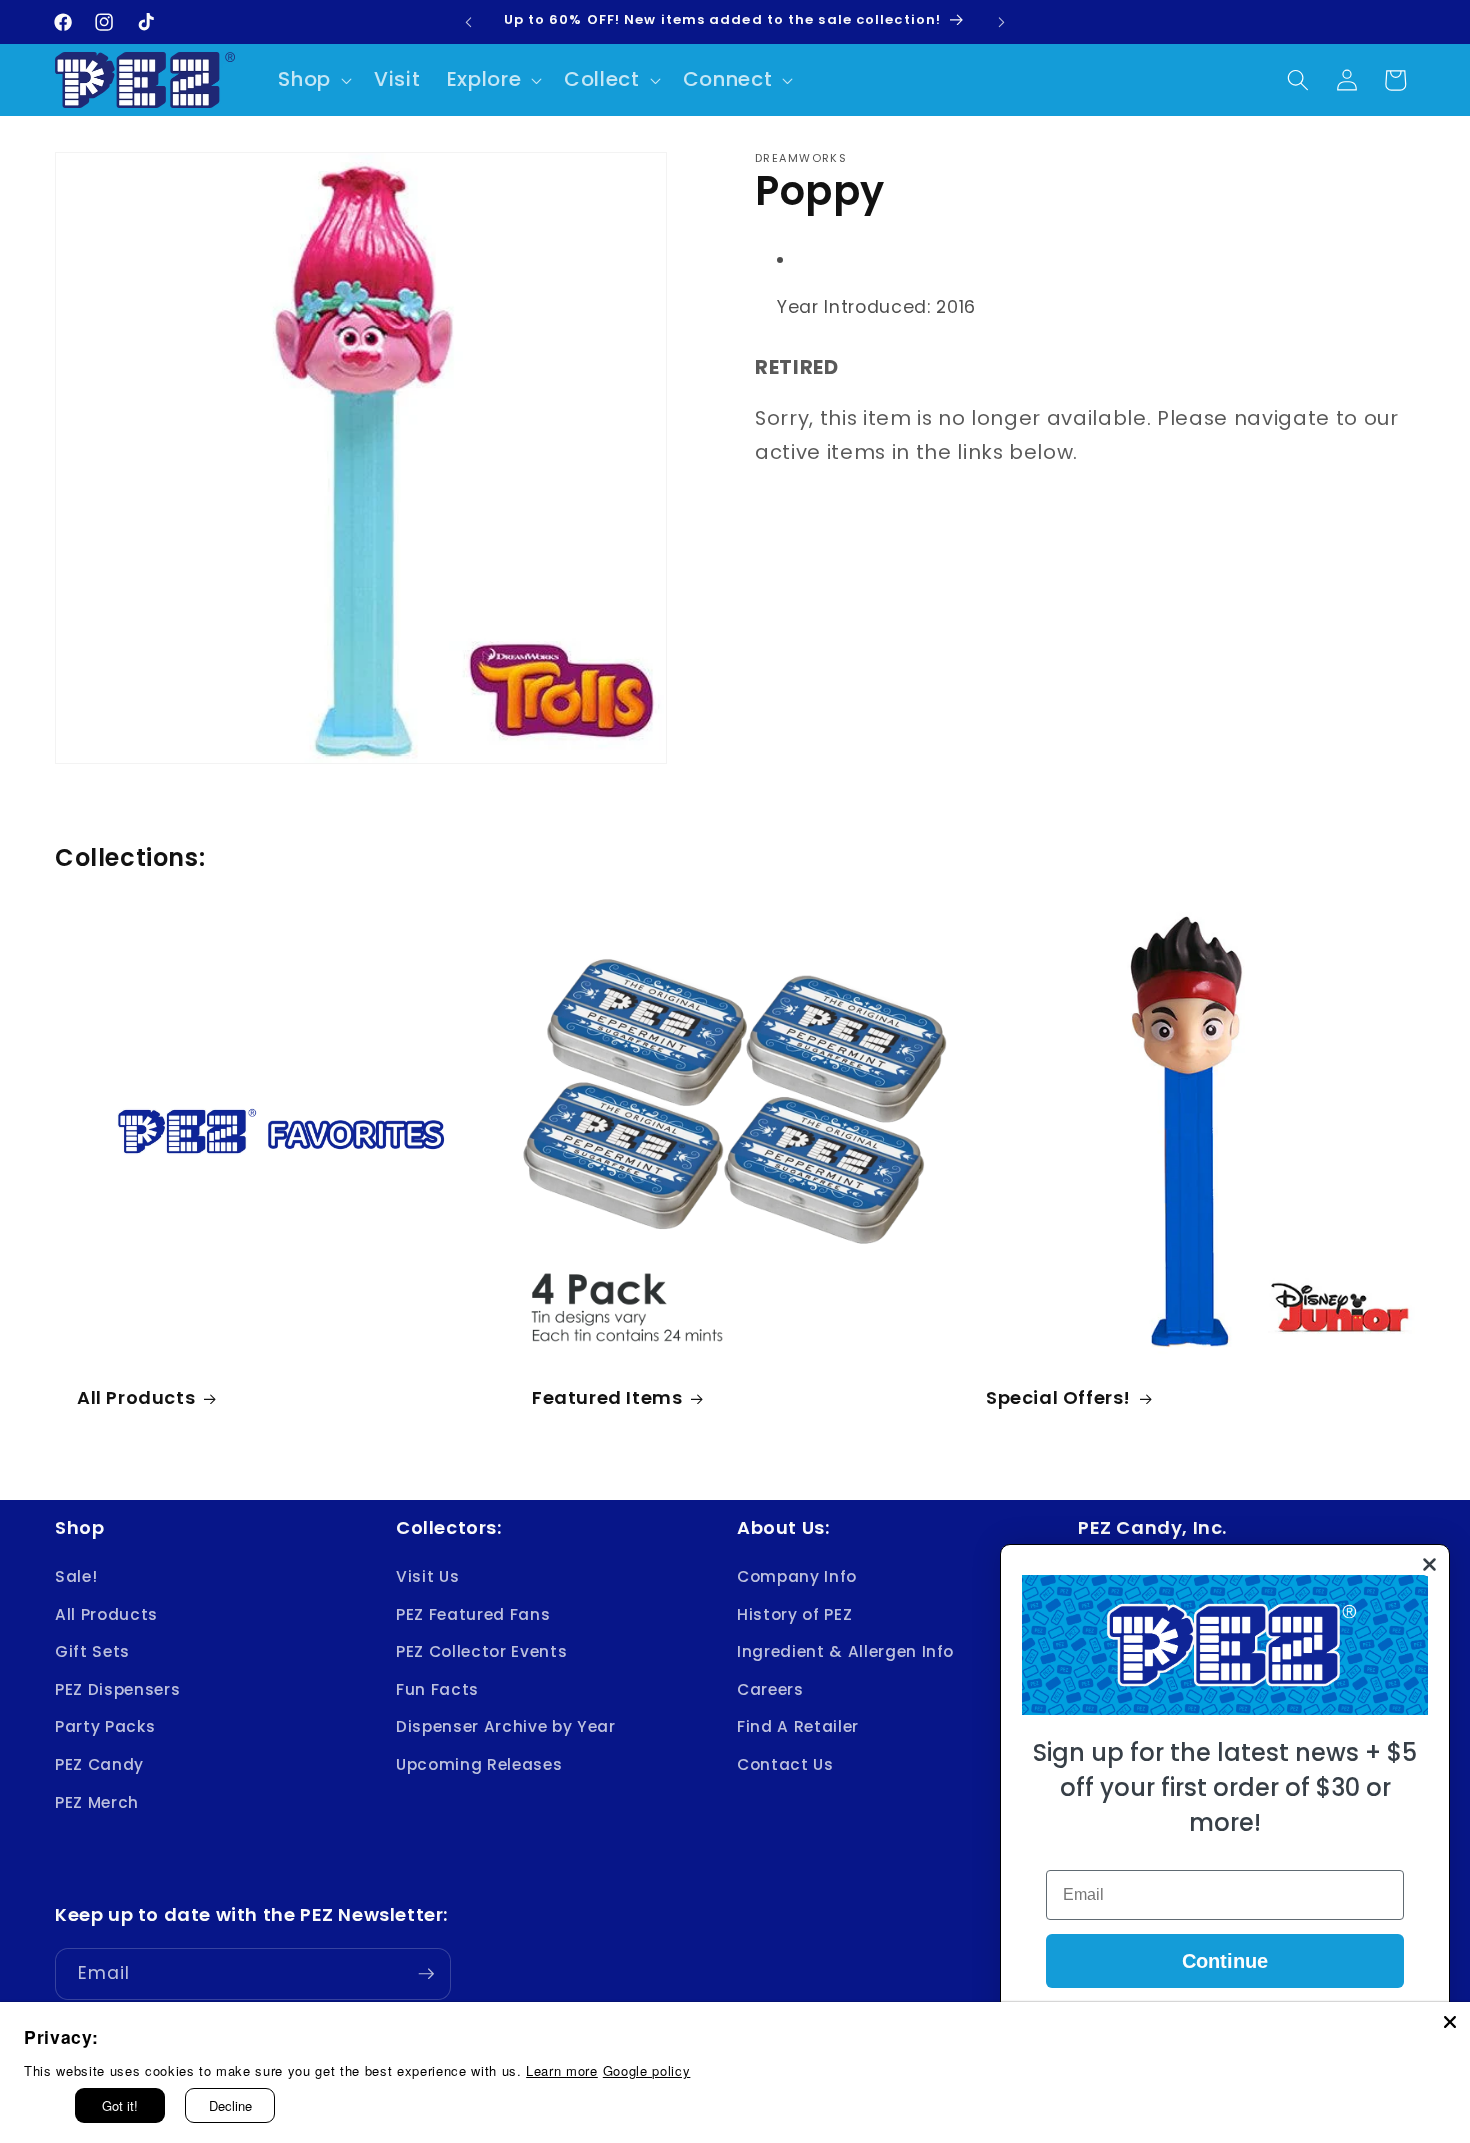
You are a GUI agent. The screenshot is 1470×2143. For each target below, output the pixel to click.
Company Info (797, 1576)
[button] (313, 80)
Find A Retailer (798, 1727)
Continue (1225, 1961)
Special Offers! (1058, 1397)
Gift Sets (92, 1651)
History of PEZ (794, 1614)
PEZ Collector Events (481, 1651)
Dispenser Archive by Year (506, 1727)
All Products (136, 1397)
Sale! (76, 1576)
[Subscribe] (426, 1974)
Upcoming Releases (479, 1764)
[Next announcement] (1002, 22)
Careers (770, 1689)
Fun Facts (437, 1689)
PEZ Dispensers (117, 1689)
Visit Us (427, 1576)
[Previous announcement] (469, 22)
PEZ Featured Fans (473, 1614)
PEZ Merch (97, 1802)
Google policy (647, 2070)
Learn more (562, 2070)
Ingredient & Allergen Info (845, 1651)
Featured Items (607, 1397)
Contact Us (785, 1764)
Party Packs (105, 1727)
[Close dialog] (1429, 1564)
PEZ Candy (99, 1764)
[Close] (1450, 2022)
